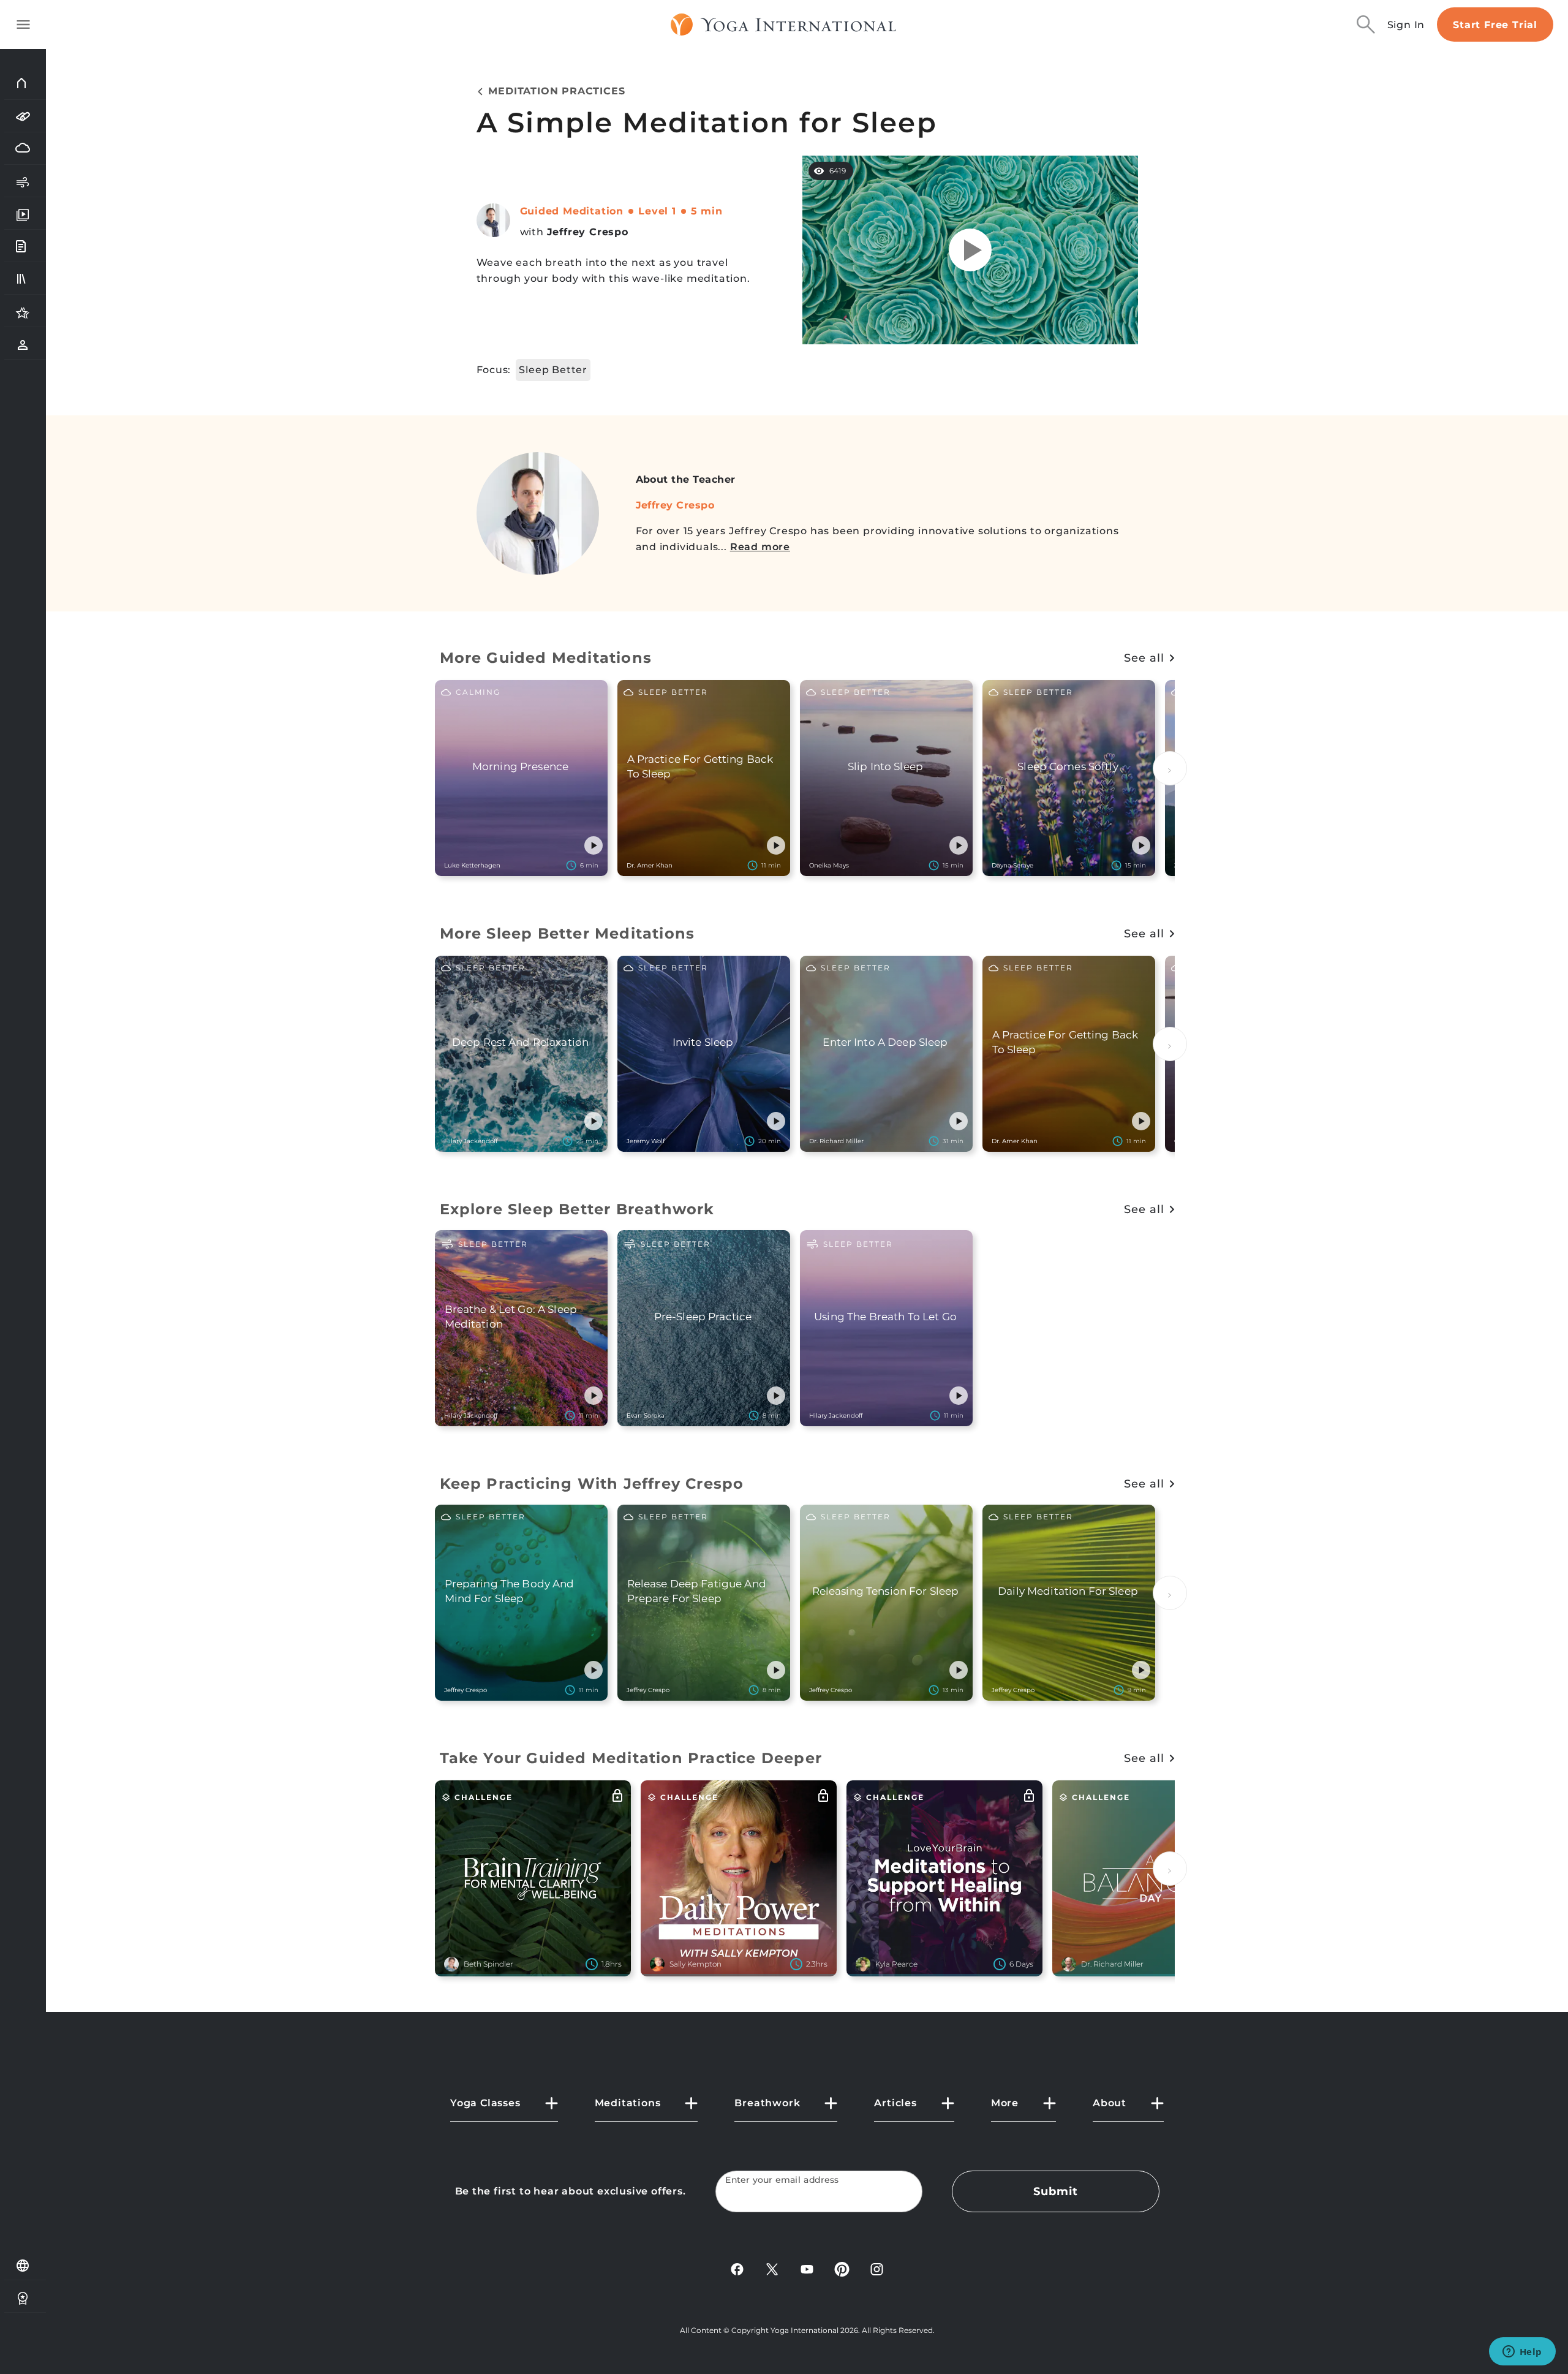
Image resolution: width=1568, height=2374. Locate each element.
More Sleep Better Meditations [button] (567, 933)
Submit (1055, 2191)
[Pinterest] (842, 2268)
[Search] (1366, 25)
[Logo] (784, 25)
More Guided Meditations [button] (546, 658)
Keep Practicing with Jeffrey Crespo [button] (592, 1484)
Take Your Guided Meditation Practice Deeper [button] (631, 1758)
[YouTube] (807, 2268)
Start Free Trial (1495, 25)
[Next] (1170, 768)
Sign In (1406, 25)
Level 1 (657, 211)
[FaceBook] (737, 2268)
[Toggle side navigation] (23, 25)
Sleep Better (553, 370)
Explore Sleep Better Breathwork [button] (577, 1209)
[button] (594, 845)
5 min (707, 211)
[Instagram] (877, 2268)
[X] (772, 2268)
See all (1144, 658)
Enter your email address (782, 2180)
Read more (760, 547)
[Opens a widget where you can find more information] (1522, 2353)
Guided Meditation (572, 211)
